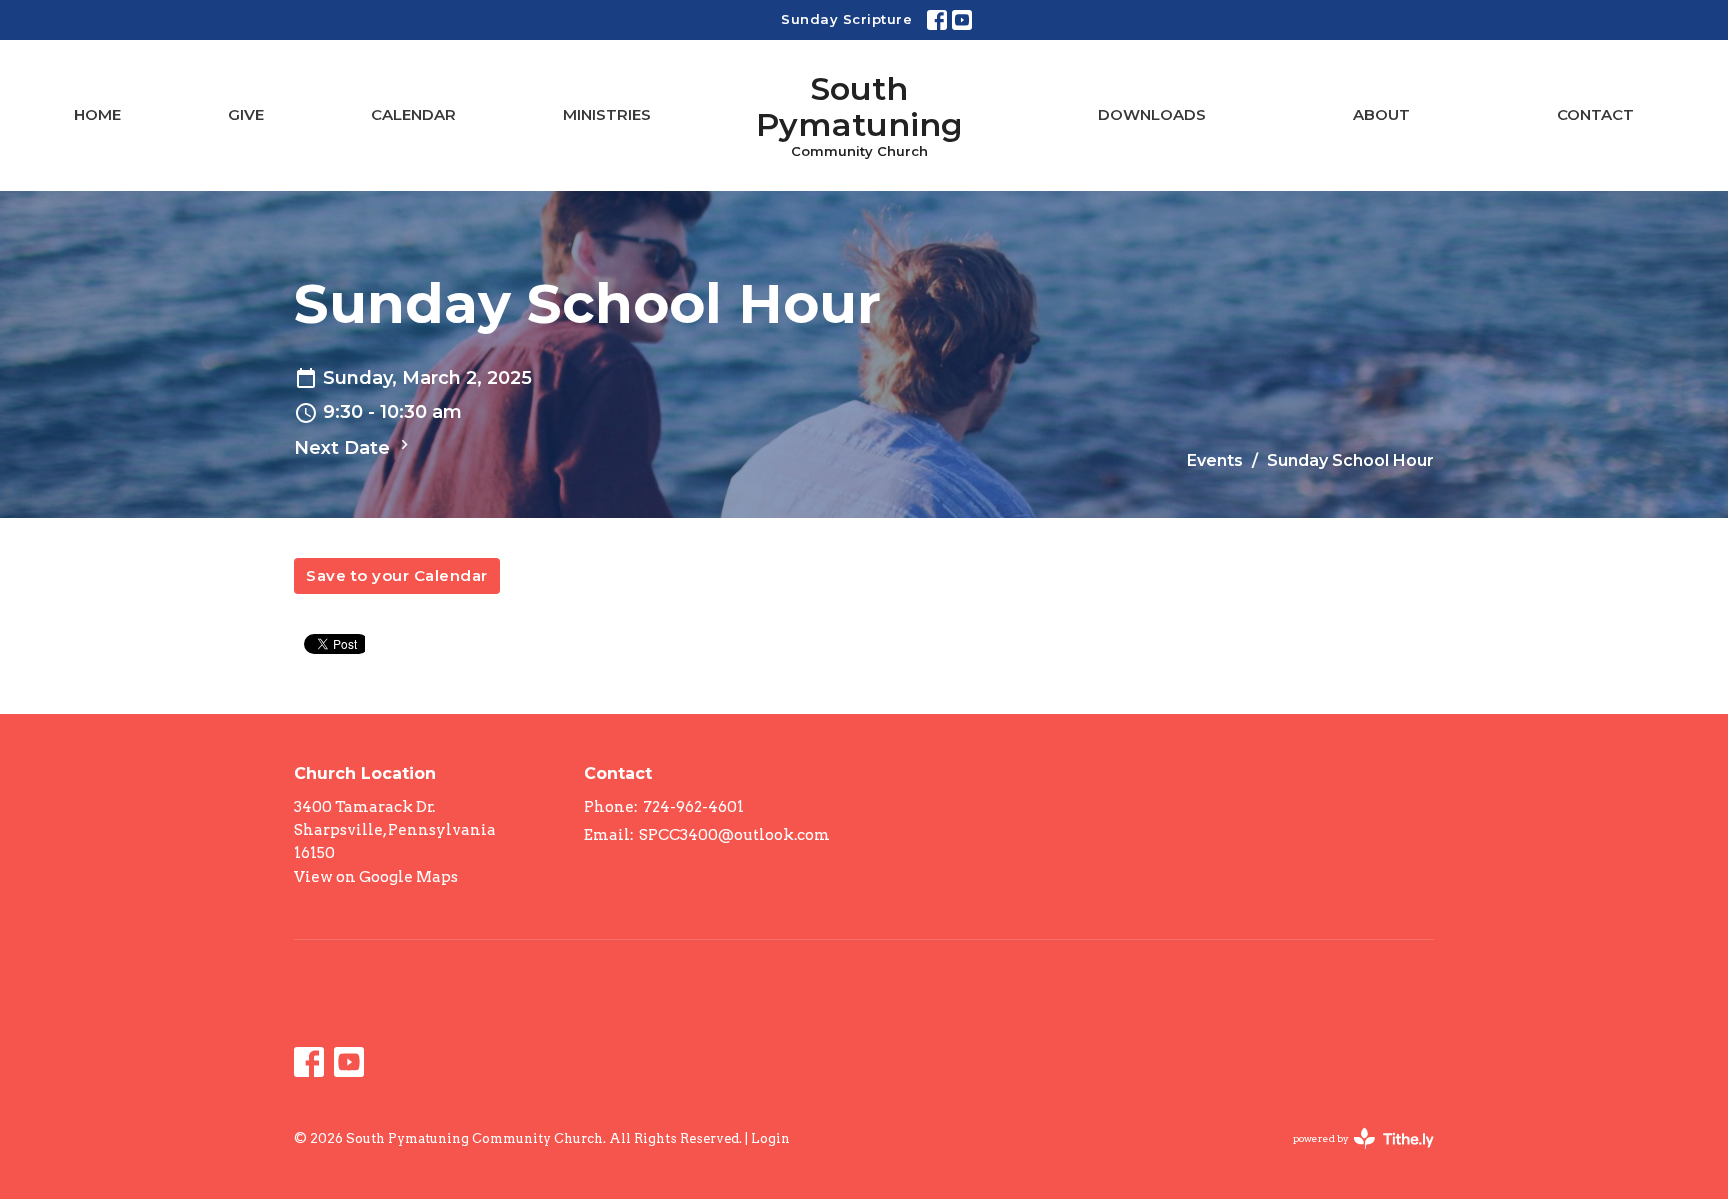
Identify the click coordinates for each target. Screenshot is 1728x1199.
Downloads (1152, 114)
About (1381, 114)
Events (1215, 460)
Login (770, 1138)
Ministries (607, 114)
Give (246, 114)
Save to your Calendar (397, 575)
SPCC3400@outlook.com (734, 835)
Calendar (413, 114)
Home (97, 114)
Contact (1595, 114)
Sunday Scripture (846, 19)
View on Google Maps (376, 877)
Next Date (344, 448)
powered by (1353, 1155)
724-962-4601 (693, 807)
